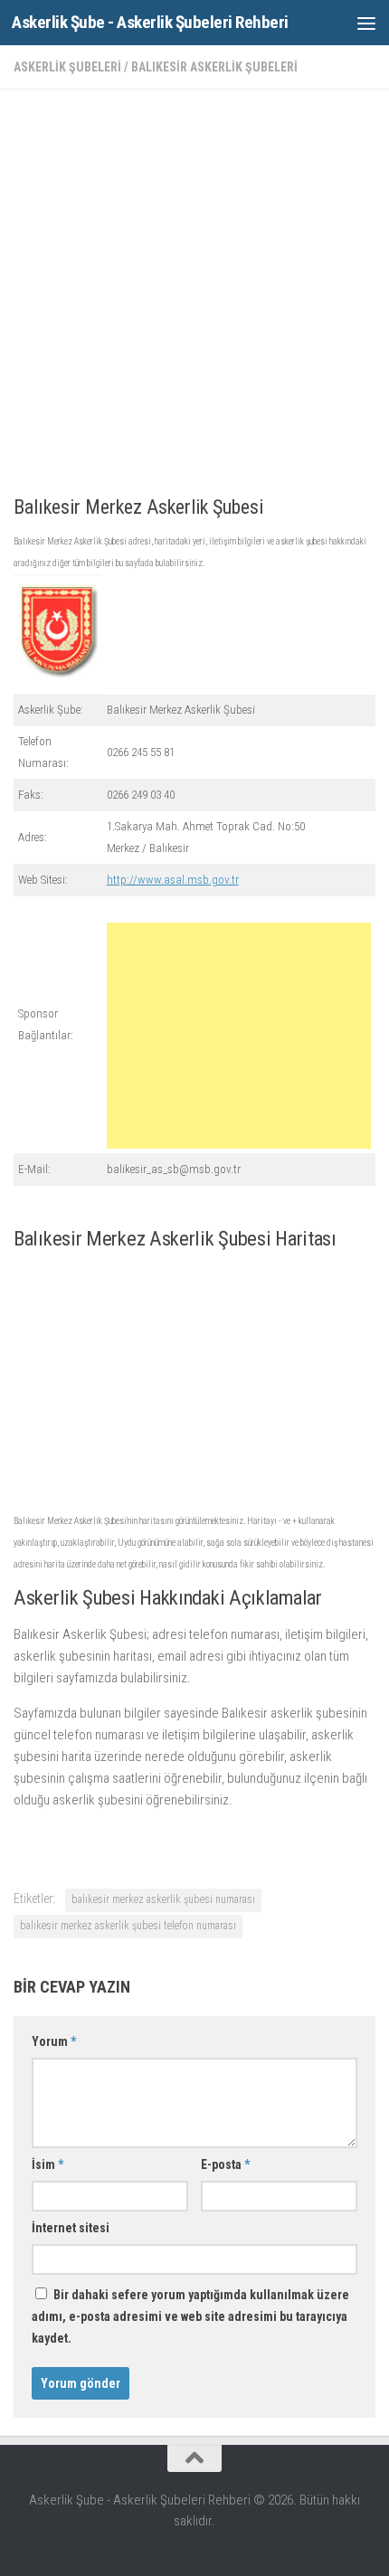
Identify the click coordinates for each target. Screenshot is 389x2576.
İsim (47, 2164)
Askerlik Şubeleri (67, 67)
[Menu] (366, 23)
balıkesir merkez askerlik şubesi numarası (163, 1899)
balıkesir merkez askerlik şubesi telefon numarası (128, 1926)
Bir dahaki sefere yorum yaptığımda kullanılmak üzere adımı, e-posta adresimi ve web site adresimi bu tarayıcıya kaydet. (190, 2316)
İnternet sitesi (71, 2228)
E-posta (225, 2164)
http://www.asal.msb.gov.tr (173, 880)
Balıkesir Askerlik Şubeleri (214, 67)
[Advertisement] (194, 298)
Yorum (54, 2041)
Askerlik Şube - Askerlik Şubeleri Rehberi (150, 22)
